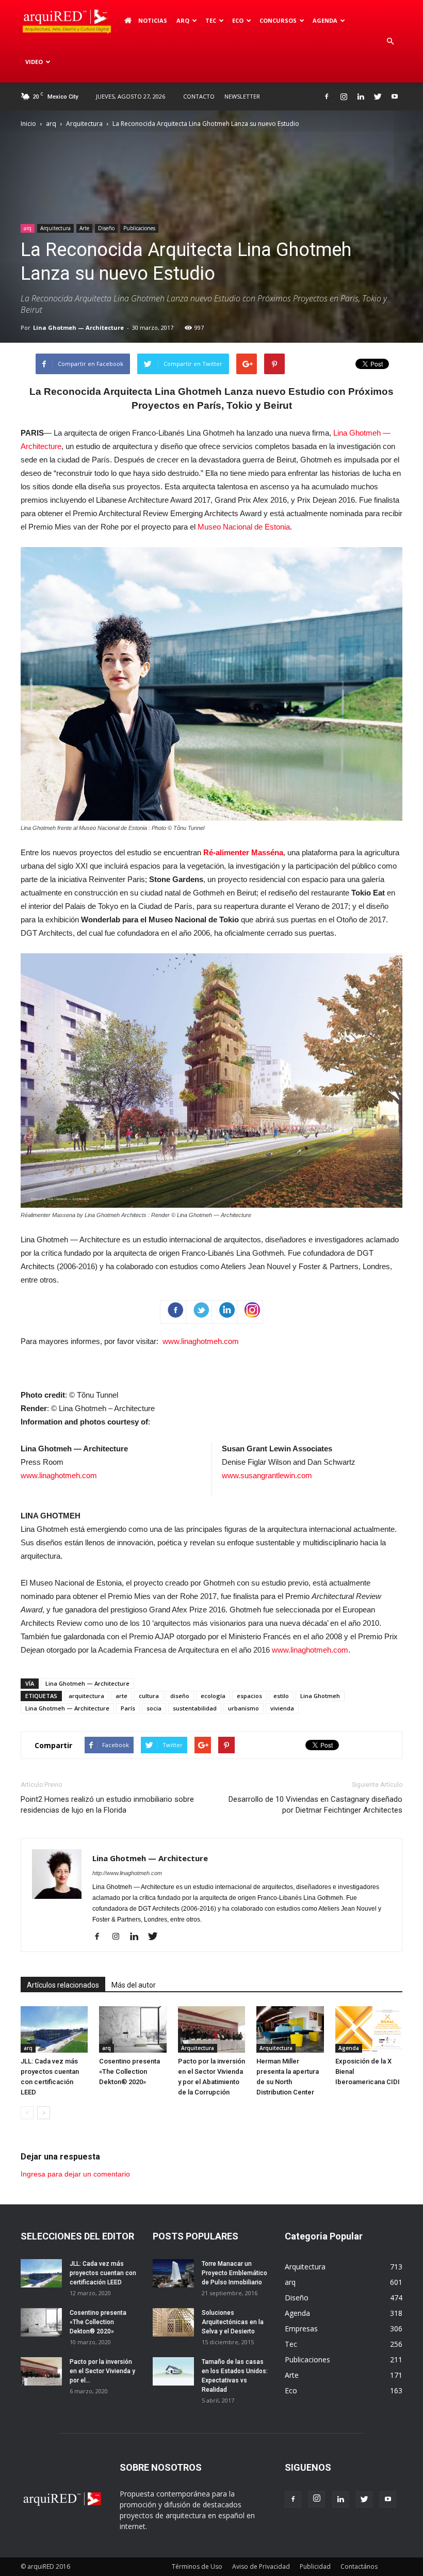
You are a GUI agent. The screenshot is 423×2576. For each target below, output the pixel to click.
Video (34, 62)
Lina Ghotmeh (320, 1696)
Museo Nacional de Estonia (244, 527)
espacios (249, 1696)
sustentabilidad (195, 1708)
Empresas (301, 2329)
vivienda (282, 1708)
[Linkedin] (361, 97)
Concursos (278, 20)
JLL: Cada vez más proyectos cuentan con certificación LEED (103, 2273)
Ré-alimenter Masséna (243, 852)
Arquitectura (84, 124)
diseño (180, 1696)
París (128, 1708)
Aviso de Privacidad (261, 2566)
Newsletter (242, 96)
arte (121, 1696)
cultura (149, 1696)
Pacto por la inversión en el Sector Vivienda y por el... (102, 2371)
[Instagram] (344, 97)
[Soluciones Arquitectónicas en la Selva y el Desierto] (173, 2322)
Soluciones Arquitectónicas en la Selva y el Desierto (233, 2322)
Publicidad (315, 2566)
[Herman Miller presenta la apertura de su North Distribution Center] (290, 2029)
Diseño (106, 228)
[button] (390, 41)
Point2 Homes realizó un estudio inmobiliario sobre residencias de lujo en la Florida (107, 1805)
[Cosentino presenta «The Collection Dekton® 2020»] (133, 2029)
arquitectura (86, 1696)
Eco (291, 2390)
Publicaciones (139, 228)
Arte (84, 228)
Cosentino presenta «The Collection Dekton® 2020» (129, 2071)
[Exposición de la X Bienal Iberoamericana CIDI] (369, 2029)
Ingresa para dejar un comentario (75, 2174)
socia (154, 1708)
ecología (213, 1696)
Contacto (199, 96)
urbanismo (243, 1708)
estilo (281, 1696)
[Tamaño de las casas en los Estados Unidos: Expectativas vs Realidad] (173, 2371)
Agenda (325, 20)
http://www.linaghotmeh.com (127, 1873)
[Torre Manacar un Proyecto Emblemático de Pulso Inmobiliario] (173, 2273)
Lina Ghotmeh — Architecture (78, 327)
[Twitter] (378, 97)
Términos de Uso (197, 2566)
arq (183, 20)
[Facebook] (327, 97)
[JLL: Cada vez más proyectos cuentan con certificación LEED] (54, 2029)
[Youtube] (395, 97)
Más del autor (134, 1985)
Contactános (359, 2566)
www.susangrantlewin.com (267, 1475)
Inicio (28, 124)
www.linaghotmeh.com (201, 1341)
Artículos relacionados (63, 1985)
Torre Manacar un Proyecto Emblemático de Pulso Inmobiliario (234, 2273)
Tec (291, 2344)
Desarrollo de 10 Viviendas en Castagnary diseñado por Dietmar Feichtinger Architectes (315, 1805)
